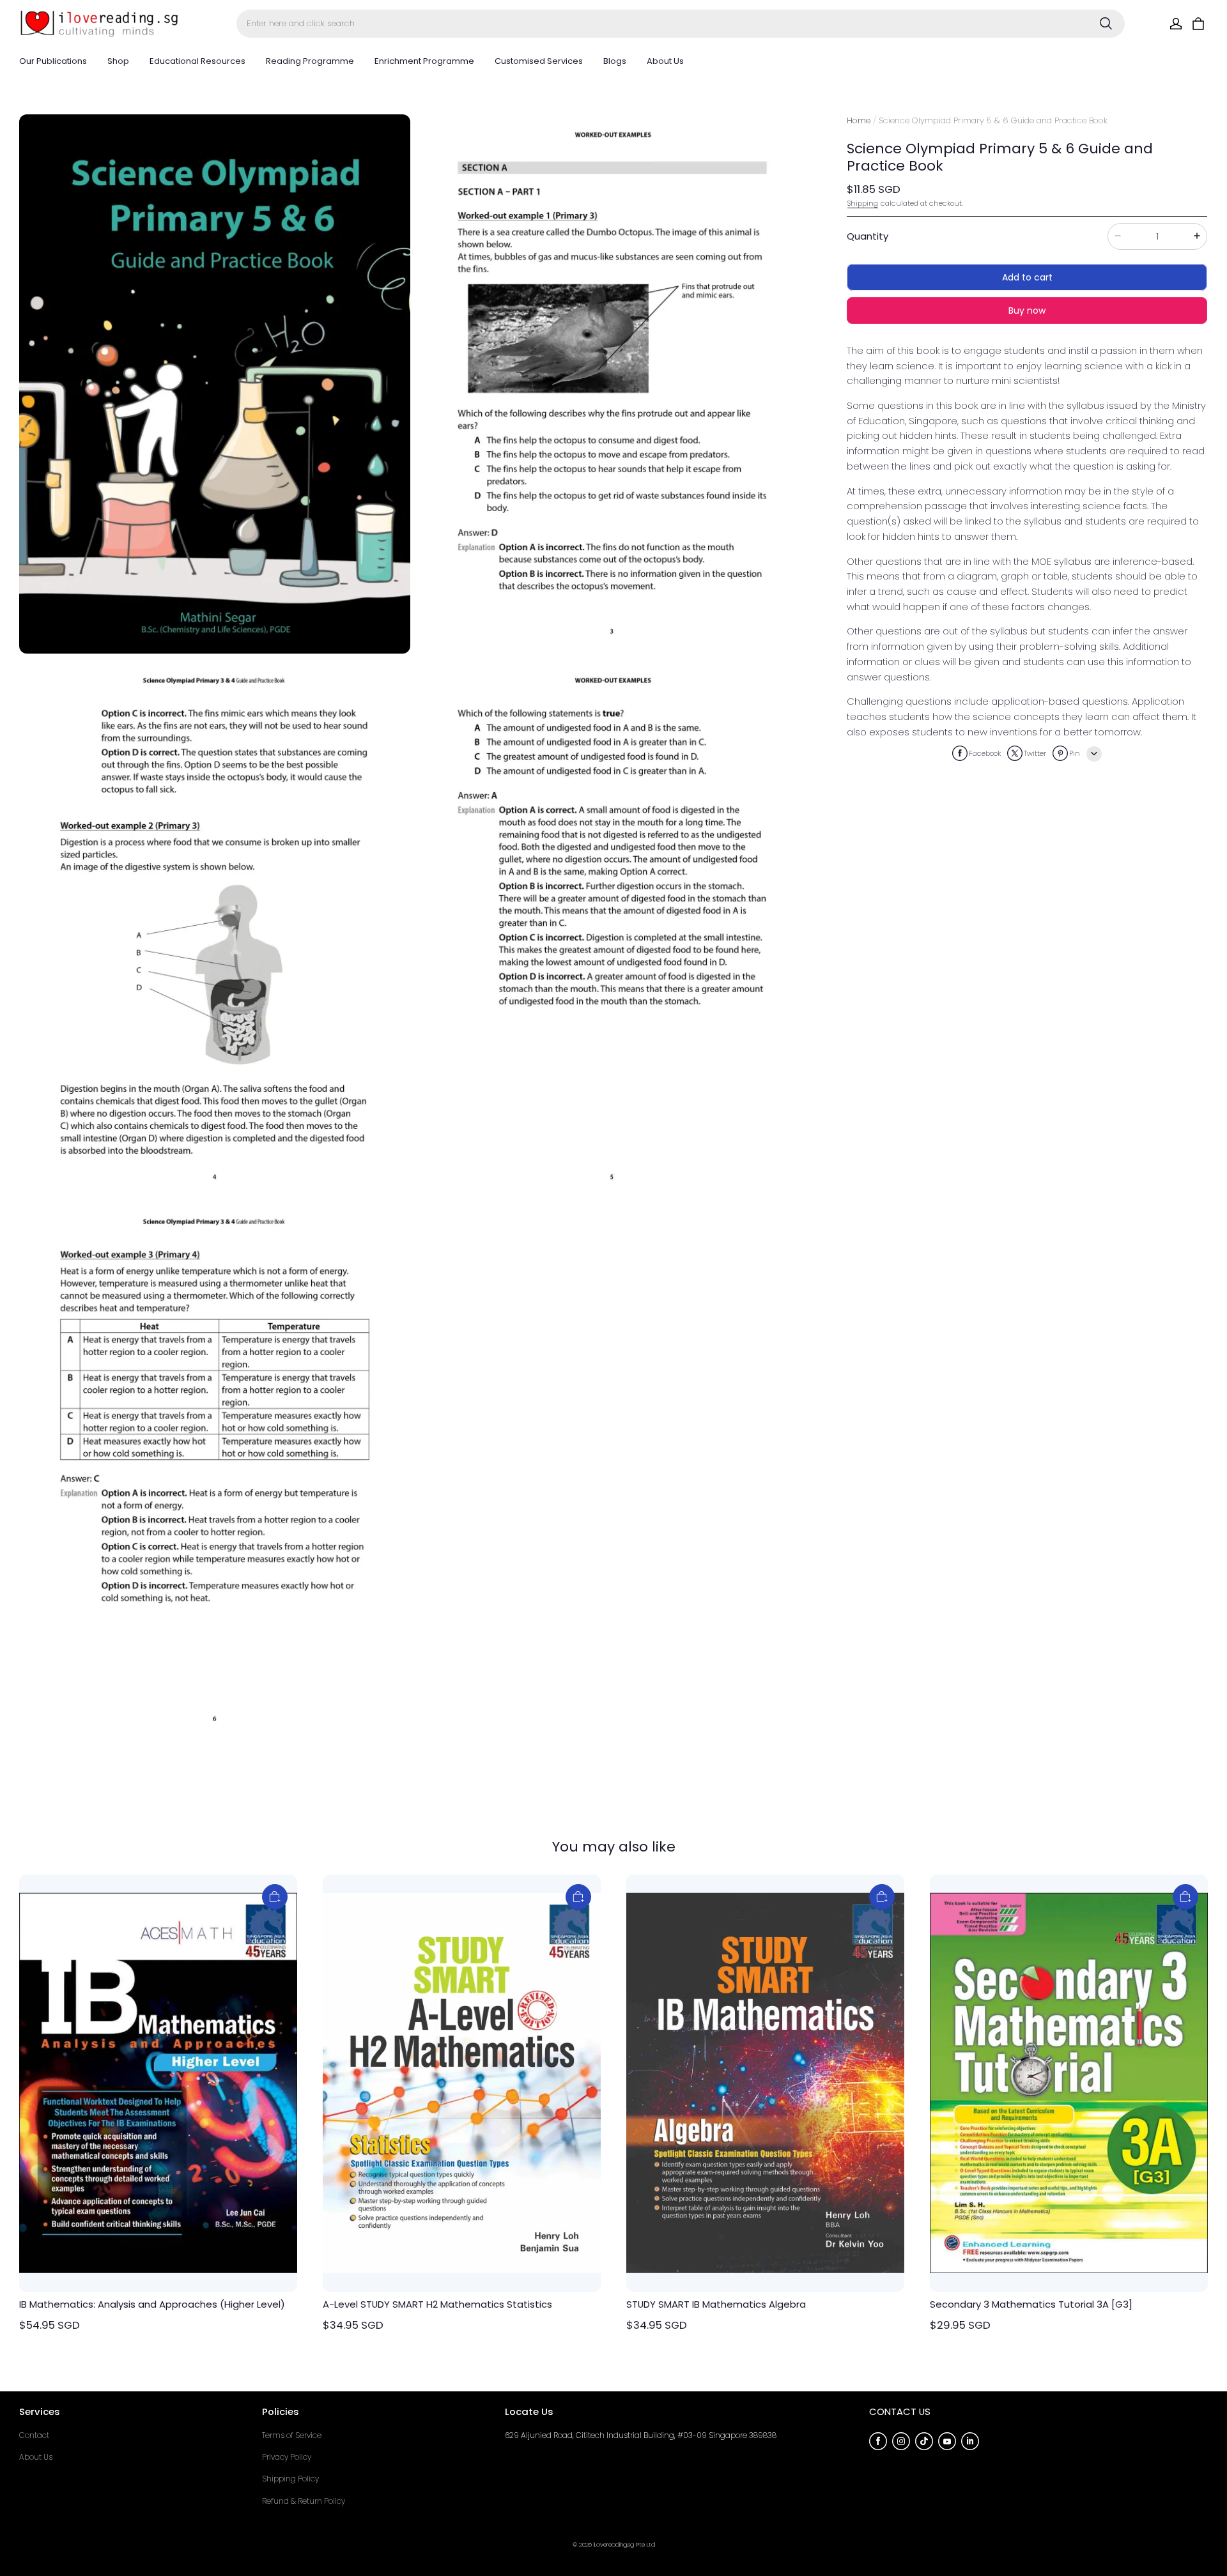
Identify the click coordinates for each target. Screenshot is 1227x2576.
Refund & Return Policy (304, 2501)
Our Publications (53, 61)
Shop (118, 61)
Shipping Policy (290, 2479)
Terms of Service (292, 2435)
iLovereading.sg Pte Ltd (624, 2544)
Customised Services (539, 61)
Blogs (615, 61)
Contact (34, 2435)
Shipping (863, 203)
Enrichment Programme (424, 61)
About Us (665, 61)
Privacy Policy (287, 2457)
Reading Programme (310, 61)
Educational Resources (197, 61)
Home (859, 120)
